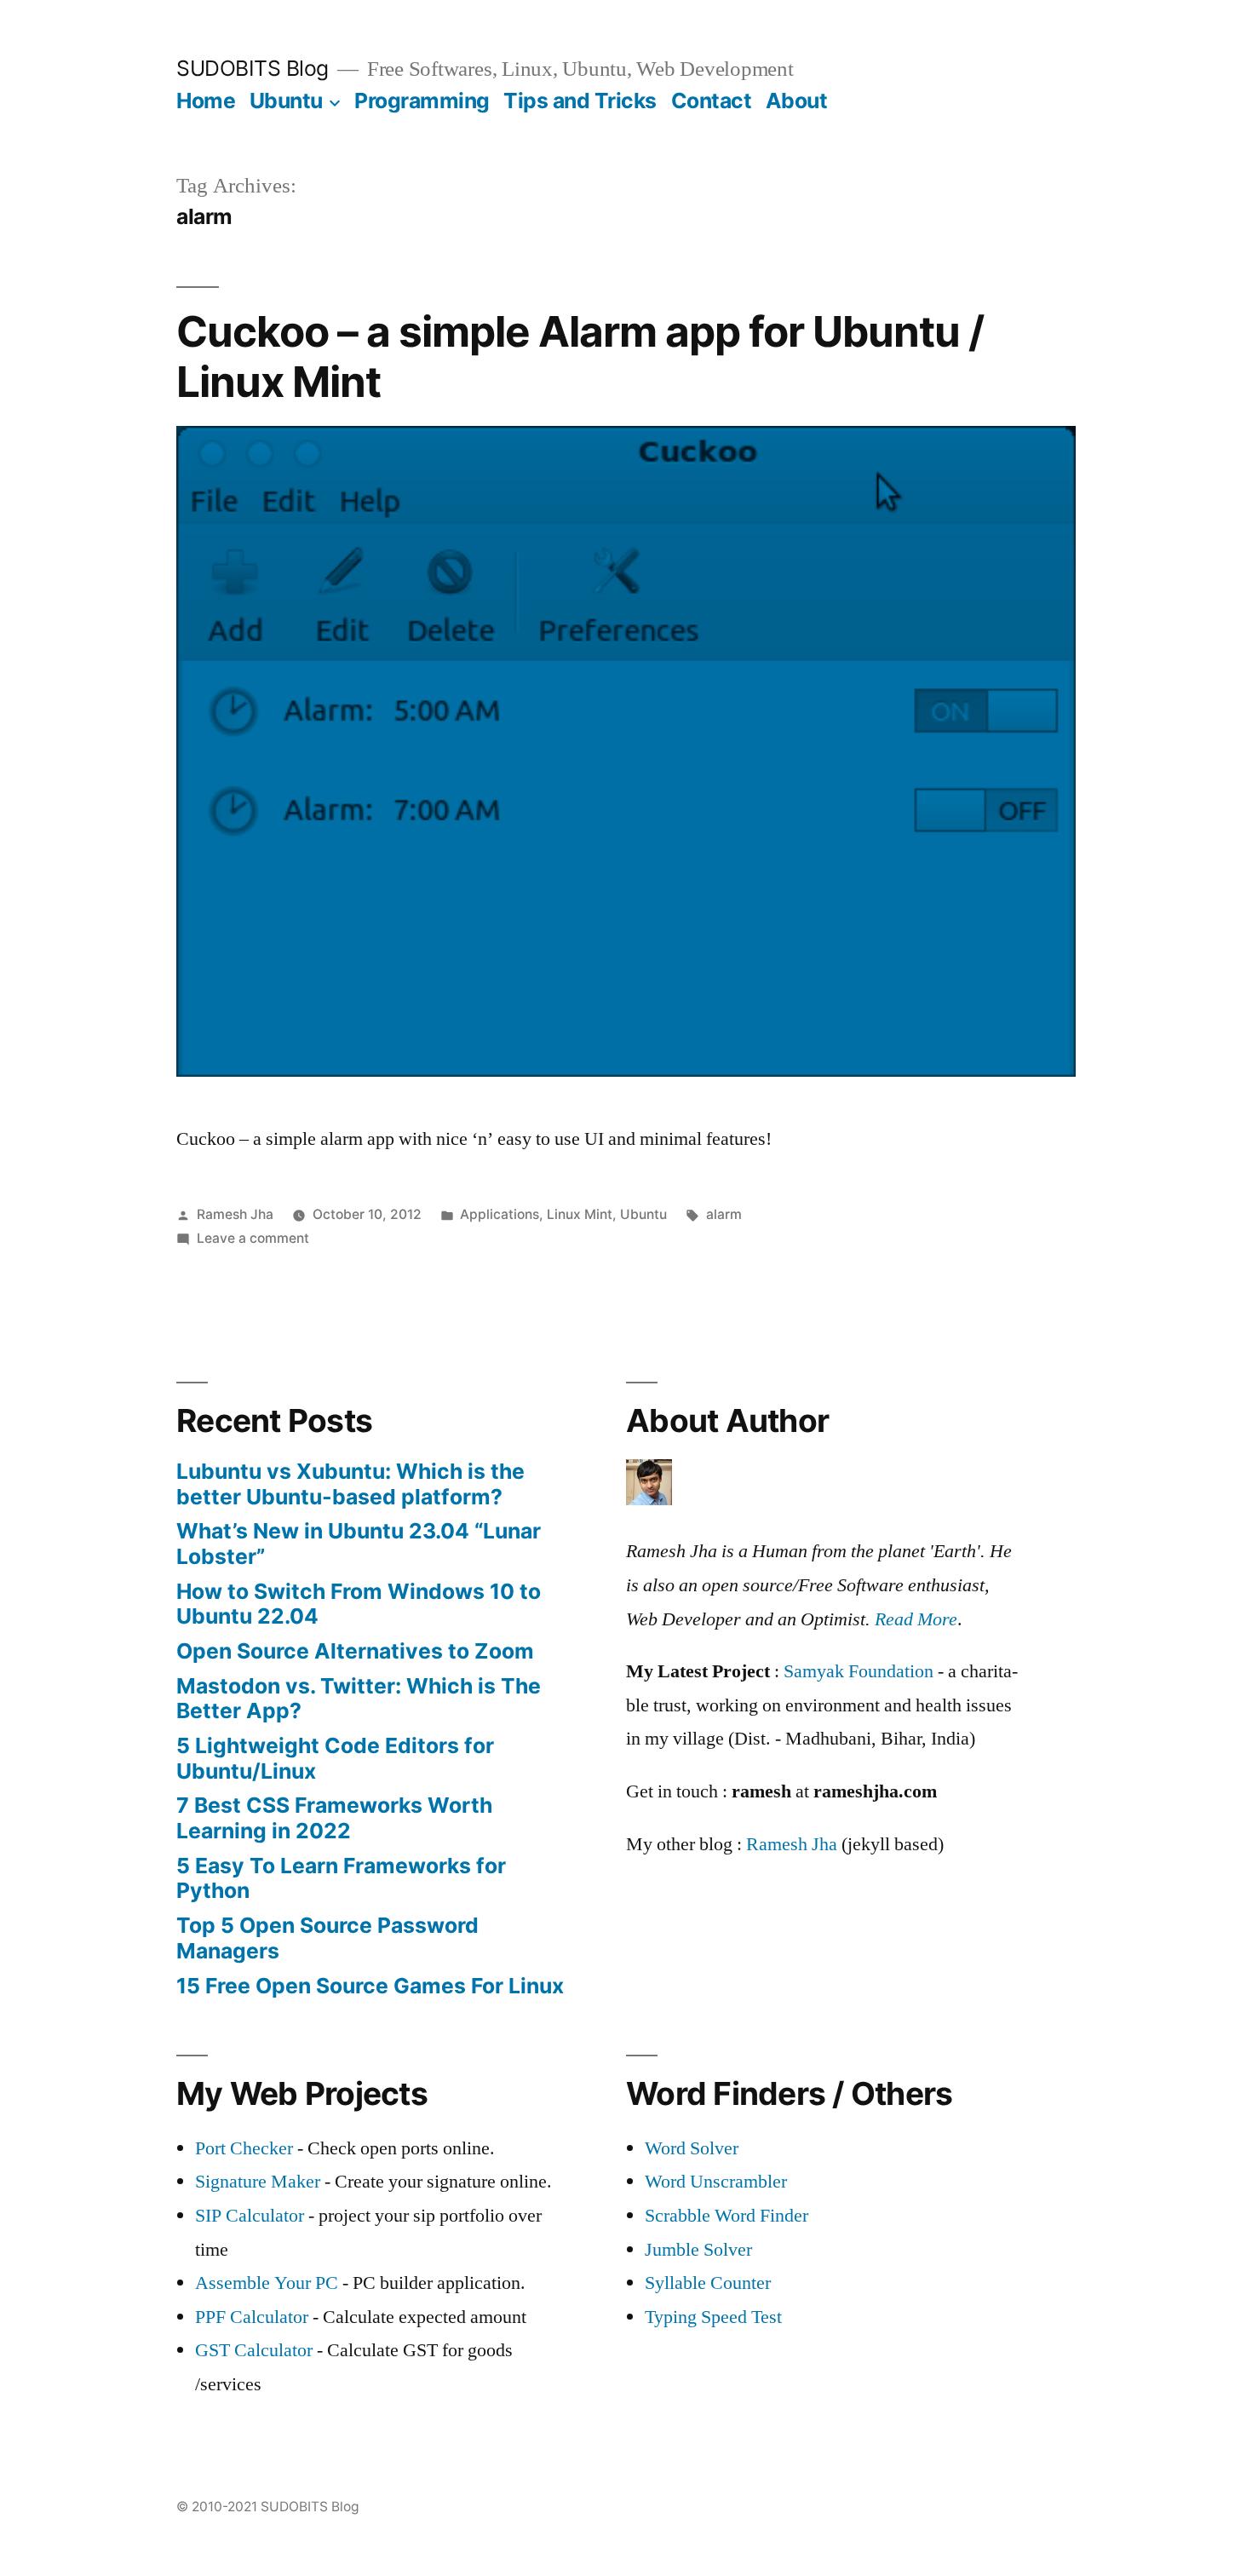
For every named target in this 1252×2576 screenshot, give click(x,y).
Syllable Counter (708, 2283)
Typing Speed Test (713, 2317)
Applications (500, 1214)
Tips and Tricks (580, 101)
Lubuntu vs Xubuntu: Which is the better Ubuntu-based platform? (350, 1484)
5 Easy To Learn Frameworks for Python (341, 1878)
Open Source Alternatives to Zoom (355, 1651)
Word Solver (692, 2148)
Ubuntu (286, 101)
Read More (916, 1619)
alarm (724, 1214)
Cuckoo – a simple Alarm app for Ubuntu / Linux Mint (580, 356)
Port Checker (244, 2148)
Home (206, 101)
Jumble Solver (698, 2250)
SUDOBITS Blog (253, 68)
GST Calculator (254, 2350)
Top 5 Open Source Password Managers (327, 1938)
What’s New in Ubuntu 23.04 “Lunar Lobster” (359, 1544)
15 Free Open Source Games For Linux (370, 1986)
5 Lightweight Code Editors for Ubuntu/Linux (335, 1758)
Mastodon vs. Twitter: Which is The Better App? (359, 1699)
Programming (422, 101)
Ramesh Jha (235, 1214)
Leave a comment (253, 1238)
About (797, 101)
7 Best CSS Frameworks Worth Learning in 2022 (334, 1818)
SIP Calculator (250, 2216)
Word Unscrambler (716, 2182)
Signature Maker (258, 2182)
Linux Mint (580, 1214)
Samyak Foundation (859, 1671)
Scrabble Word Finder (727, 2216)
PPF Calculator (254, 2317)
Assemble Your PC (267, 2283)
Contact (712, 101)
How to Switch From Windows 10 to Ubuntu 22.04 (359, 1604)
